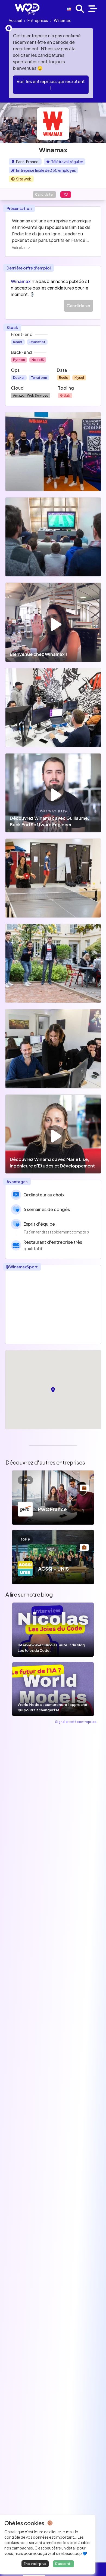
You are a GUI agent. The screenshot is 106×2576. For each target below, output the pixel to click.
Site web (24, 179)
